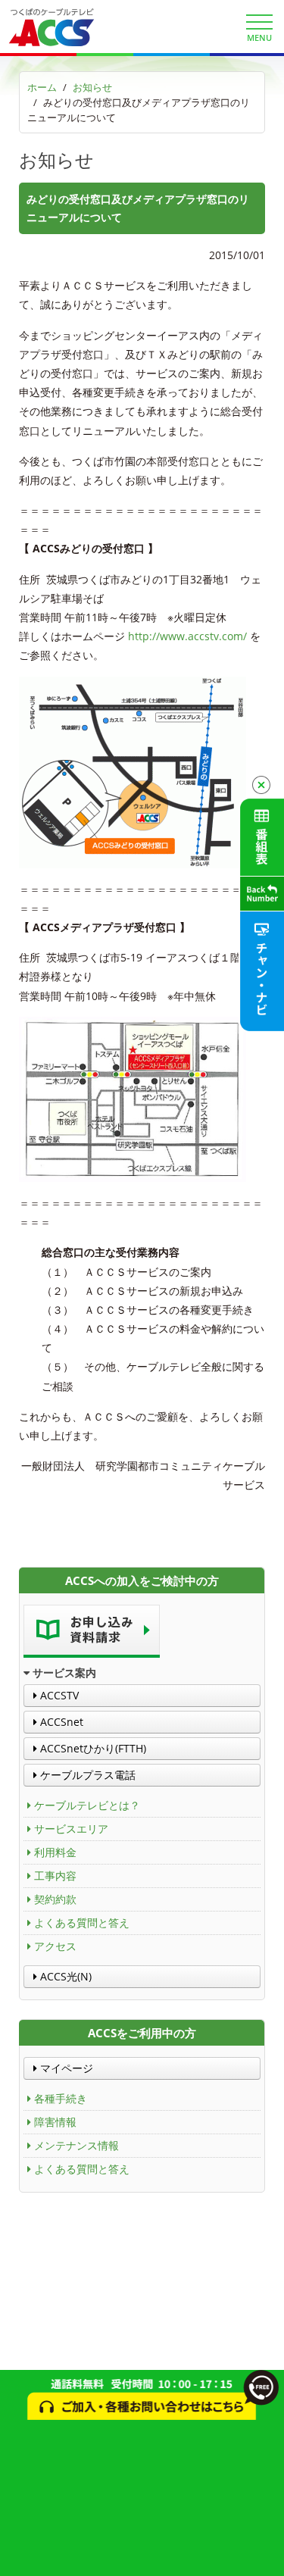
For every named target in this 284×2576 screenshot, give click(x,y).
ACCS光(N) (64, 1976)
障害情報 (55, 2122)
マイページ (65, 2068)
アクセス (55, 1946)
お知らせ (92, 87)
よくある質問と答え (82, 1923)
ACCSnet (60, 1722)
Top (267, 2555)
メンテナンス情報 (76, 2145)
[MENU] (259, 22)
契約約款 (55, 1899)
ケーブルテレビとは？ (87, 1805)
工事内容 (55, 1876)
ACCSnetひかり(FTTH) (92, 1748)
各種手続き (61, 2098)
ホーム (42, 87)
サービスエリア (71, 1829)
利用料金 (55, 1852)
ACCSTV (58, 1695)
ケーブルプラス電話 (86, 1775)
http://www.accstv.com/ (186, 636)
